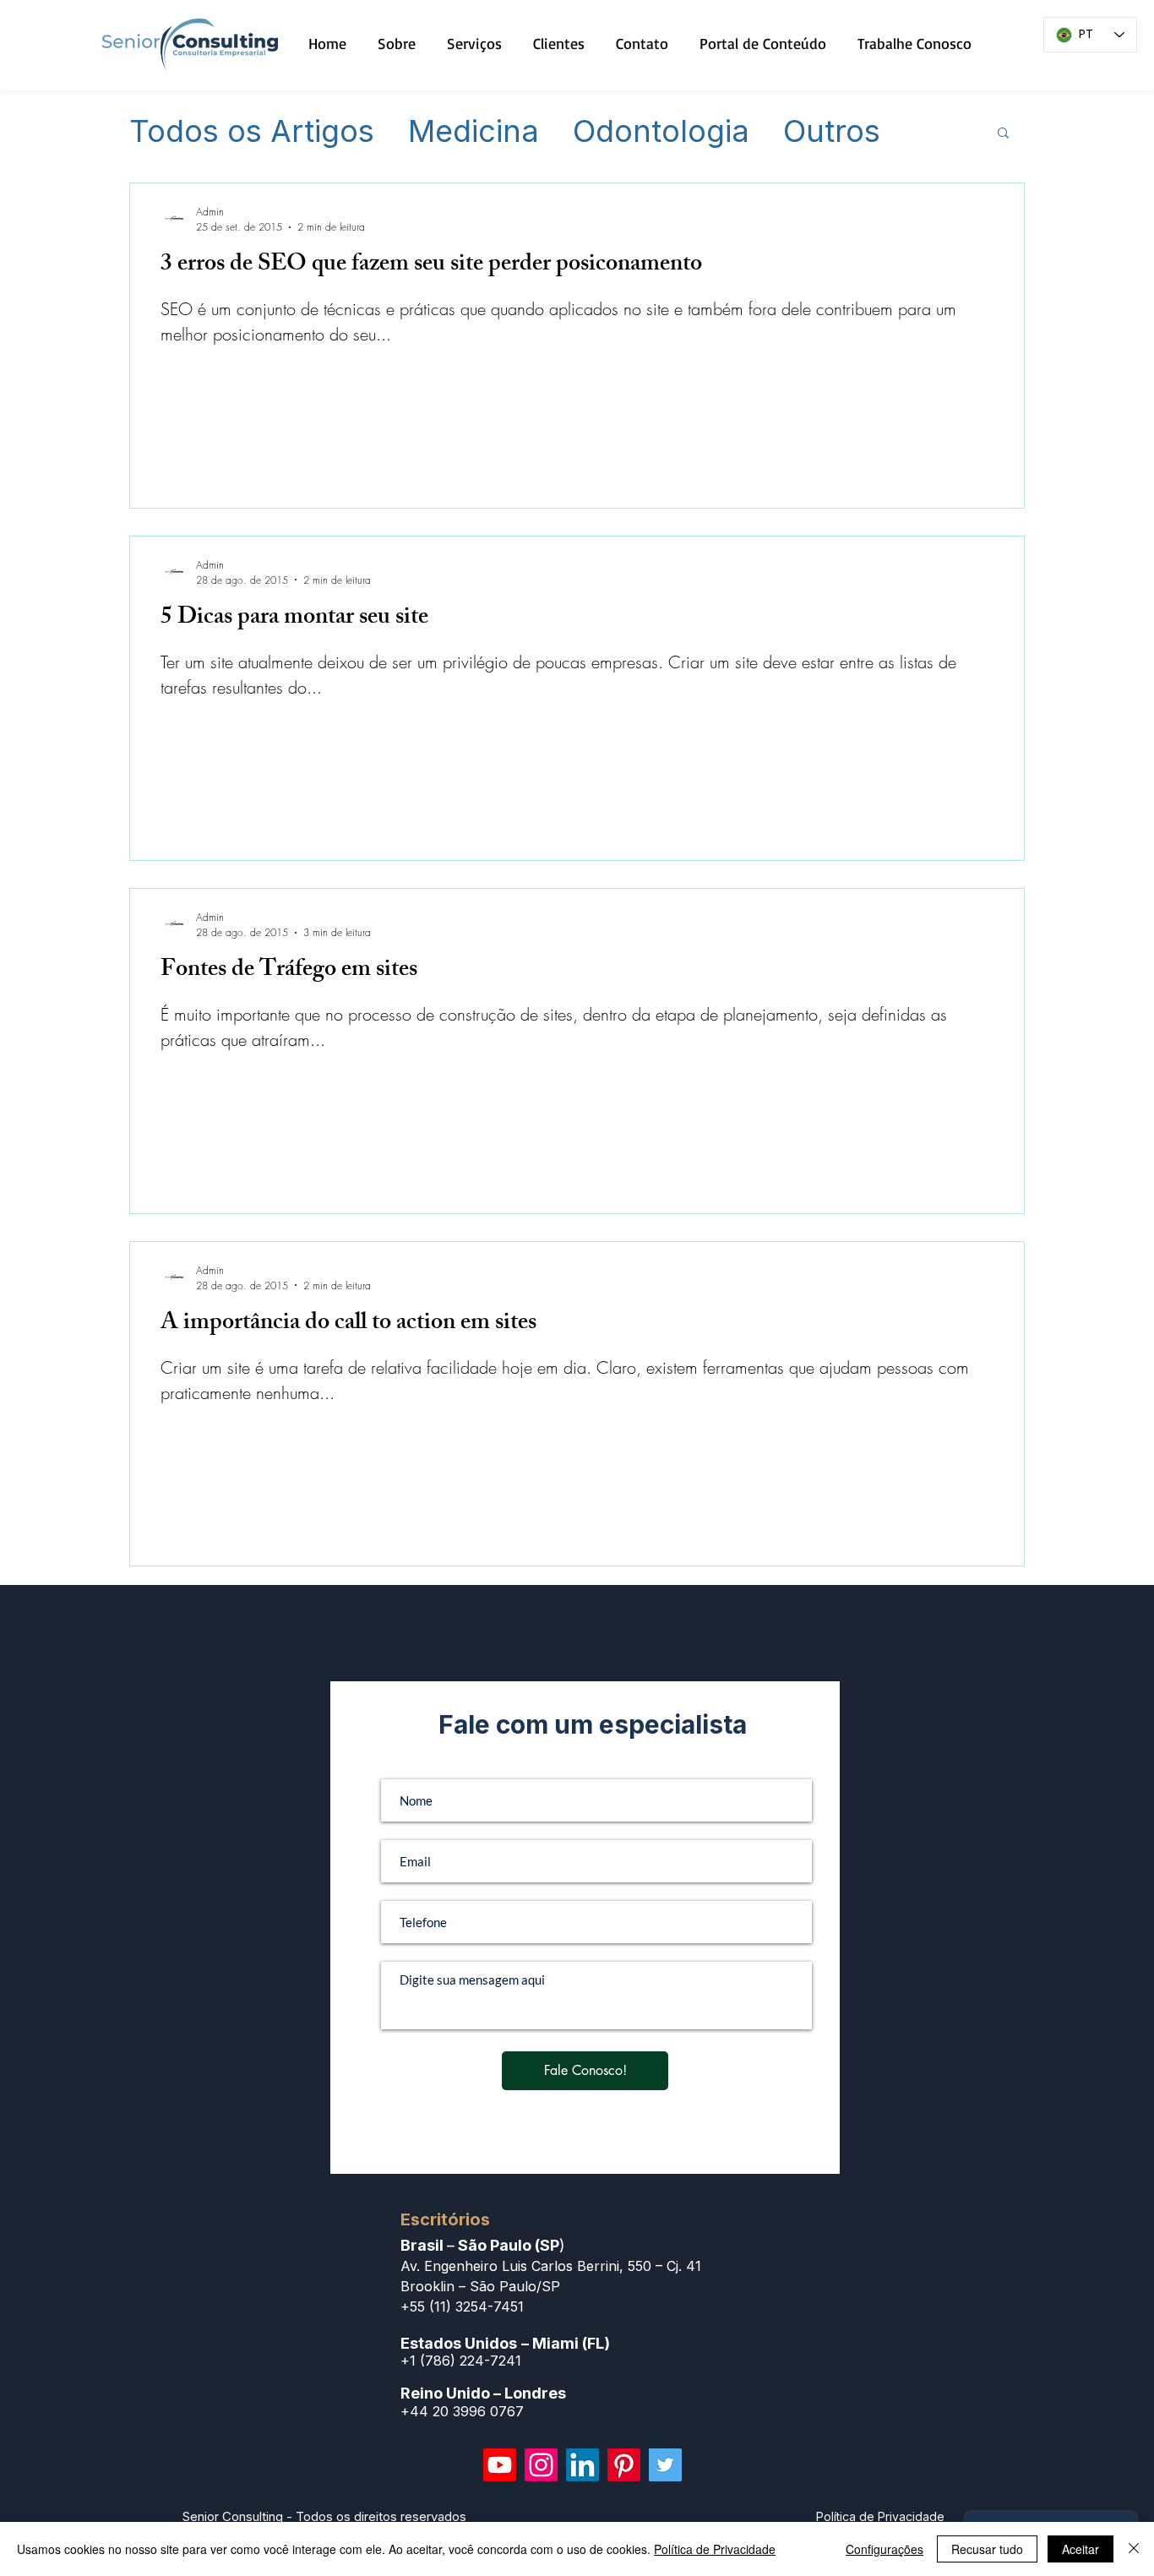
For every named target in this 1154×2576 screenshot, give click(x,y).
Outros (832, 132)
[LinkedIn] (582, 2465)
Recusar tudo (987, 2549)
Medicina (474, 132)
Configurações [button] (885, 2549)
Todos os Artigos (252, 132)
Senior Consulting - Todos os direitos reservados (324, 2516)
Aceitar (1081, 2549)
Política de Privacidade (715, 2549)
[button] (1003, 134)
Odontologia (661, 132)
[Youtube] (500, 2465)
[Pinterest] (624, 2465)
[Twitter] (665, 2465)
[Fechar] (1134, 2549)
